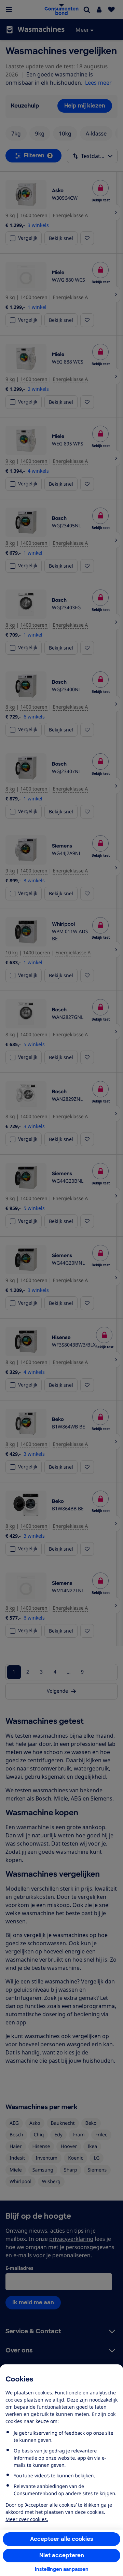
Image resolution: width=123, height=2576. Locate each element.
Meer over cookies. (27, 2519)
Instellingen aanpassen (62, 2569)
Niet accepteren (62, 2555)
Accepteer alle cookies (62, 2539)
